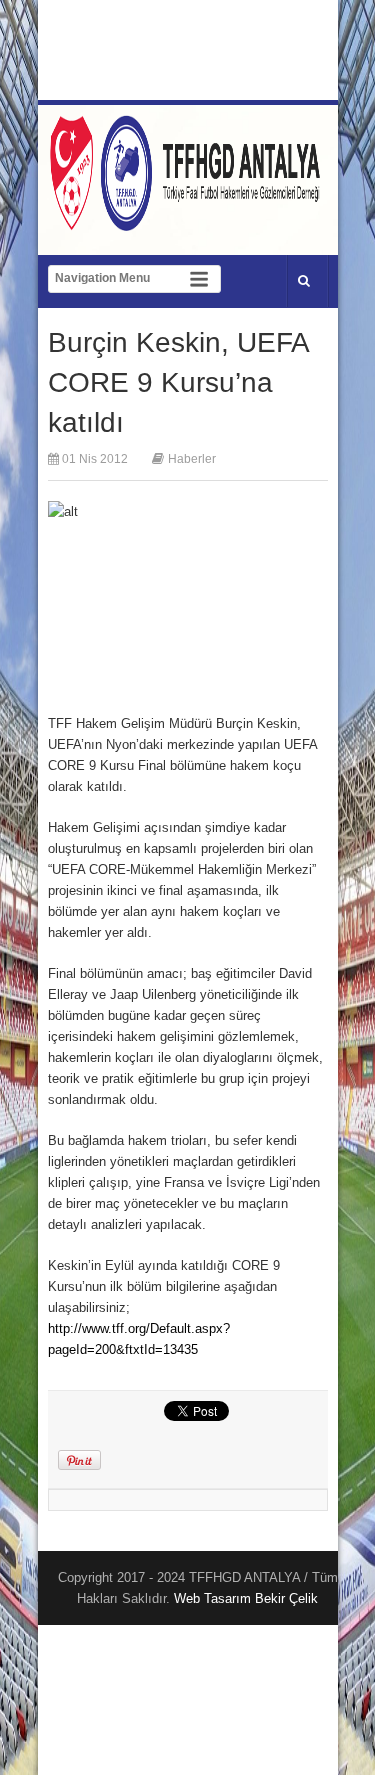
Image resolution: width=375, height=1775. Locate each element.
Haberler (192, 459)
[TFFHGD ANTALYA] (188, 219)
